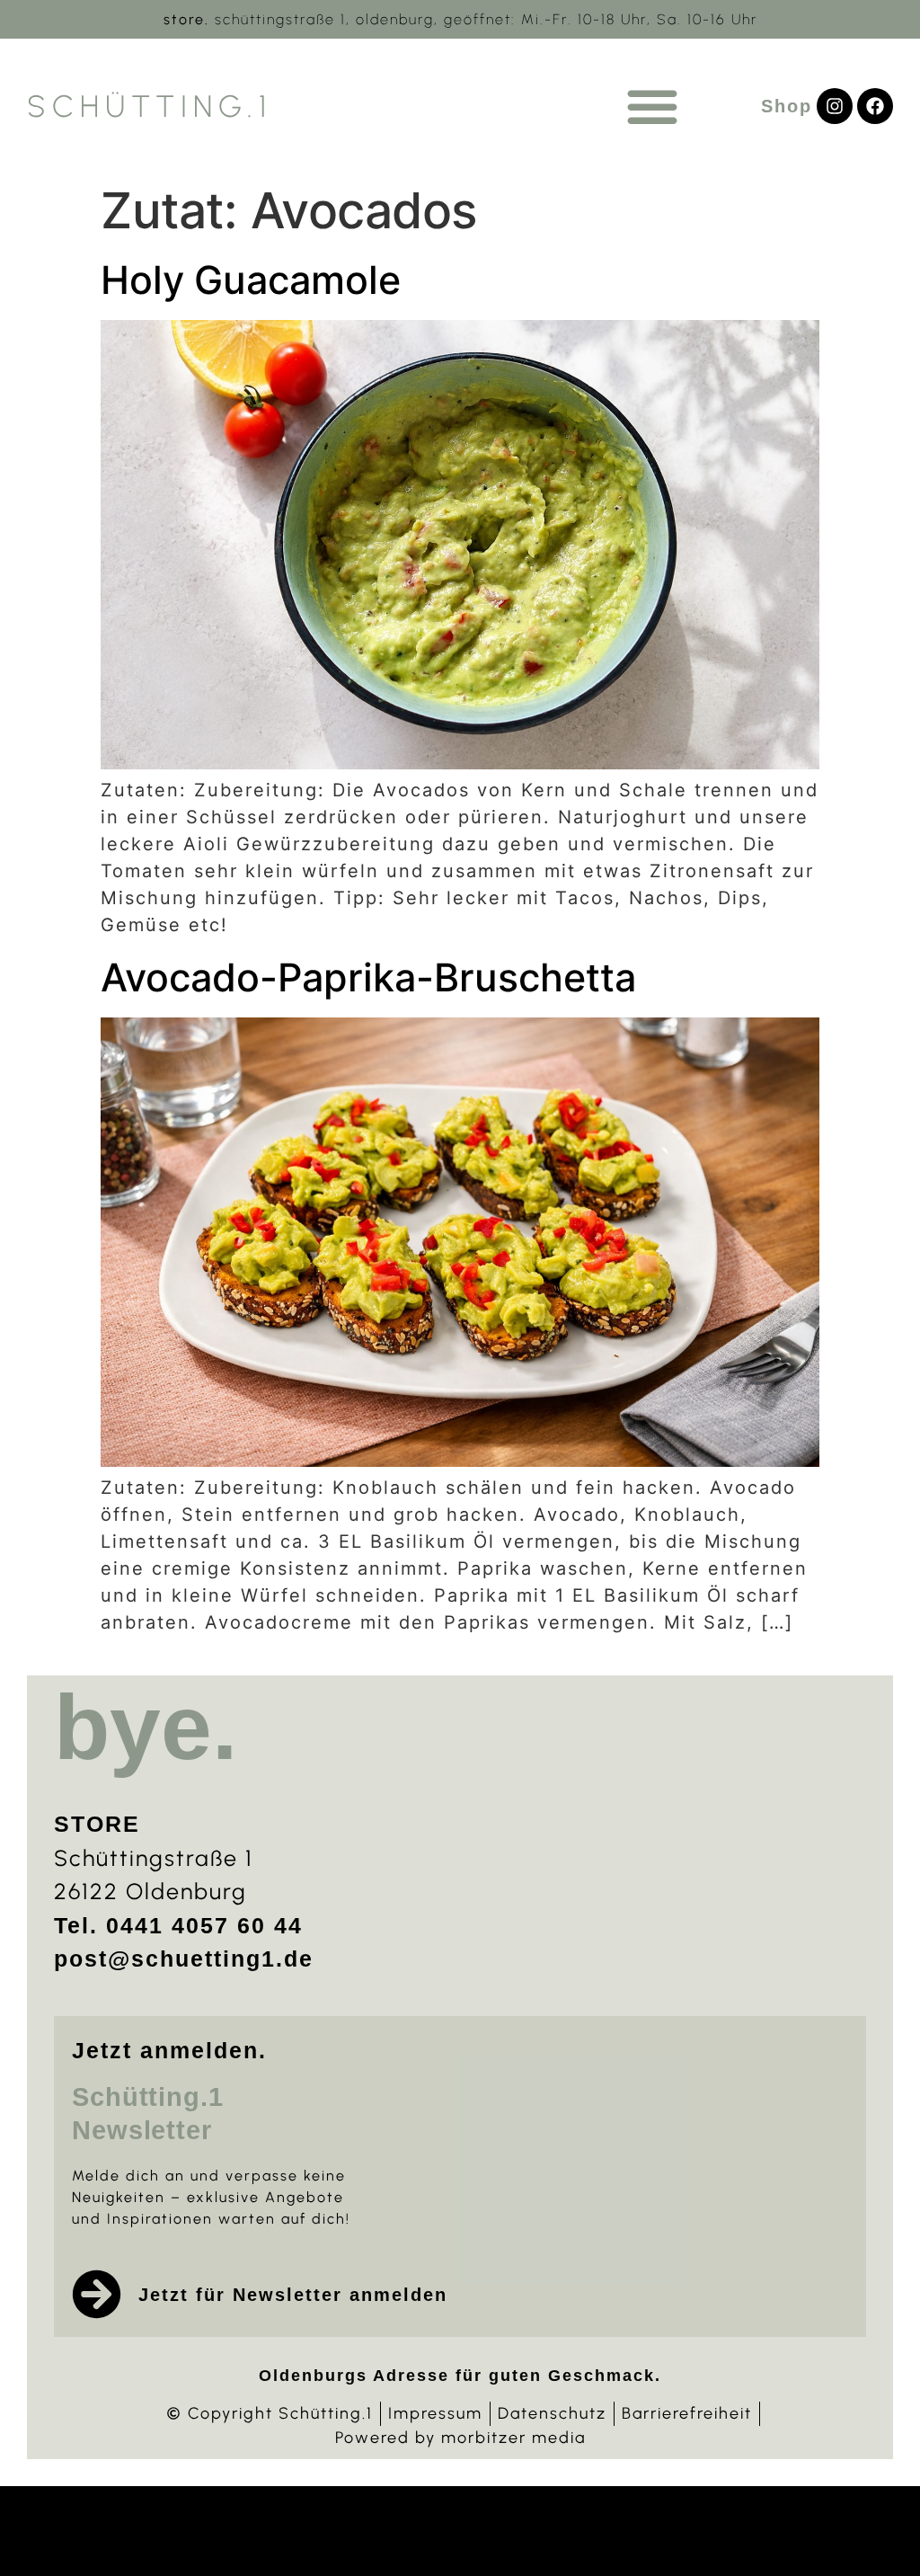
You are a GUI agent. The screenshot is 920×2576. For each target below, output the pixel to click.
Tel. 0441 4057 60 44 (178, 1925)
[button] (652, 106)
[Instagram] (835, 106)
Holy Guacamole (251, 280)
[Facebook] (875, 106)
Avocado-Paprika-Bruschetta (368, 977)
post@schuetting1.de (184, 1959)
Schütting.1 (150, 107)
